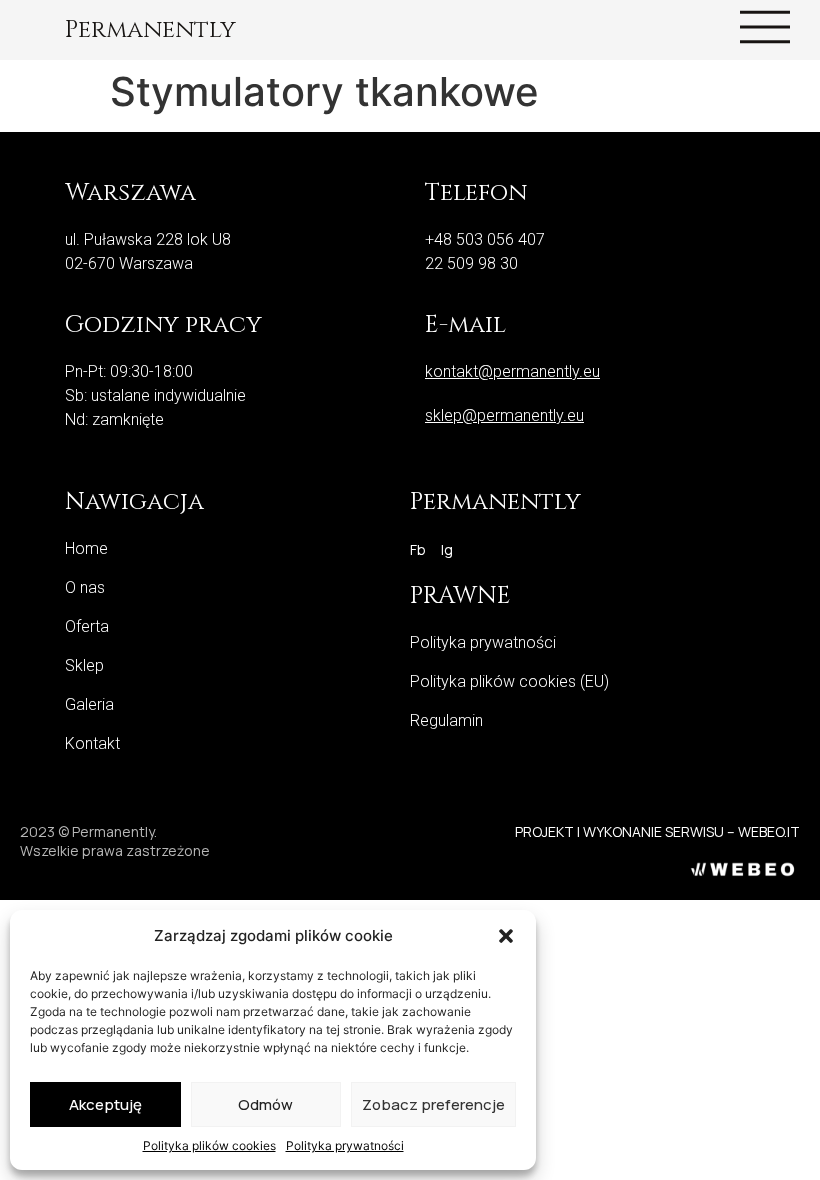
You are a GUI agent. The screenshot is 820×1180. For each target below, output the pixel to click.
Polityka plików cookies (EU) (509, 681)
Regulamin (446, 720)
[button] (506, 936)
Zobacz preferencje (433, 1104)
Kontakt (92, 743)
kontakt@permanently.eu (512, 371)
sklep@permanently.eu (504, 415)
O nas (85, 587)
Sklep (84, 665)
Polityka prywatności (345, 1145)
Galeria (89, 704)
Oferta (87, 626)
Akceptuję (105, 1104)
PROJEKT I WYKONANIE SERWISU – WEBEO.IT (657, 831)
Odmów (265, 1104)
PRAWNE (460, 596)
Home (86, 548)
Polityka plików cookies (209, 1145)
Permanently (150, 30)
